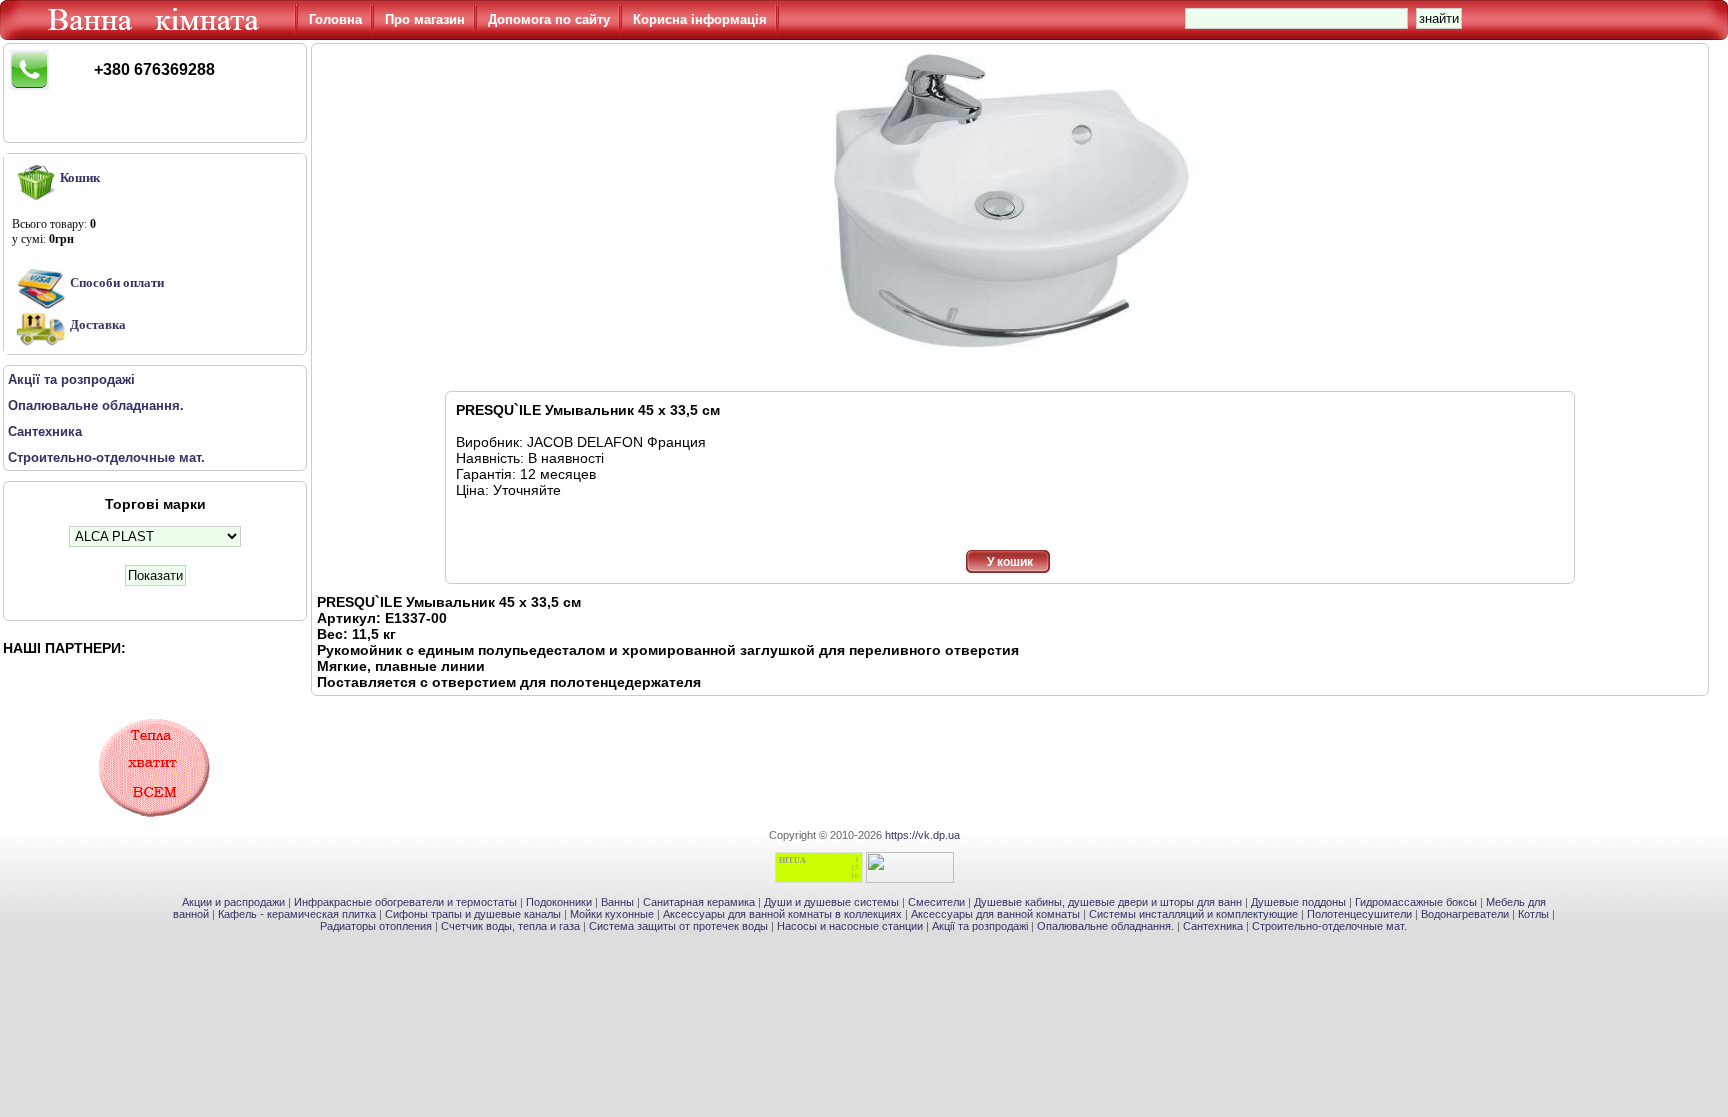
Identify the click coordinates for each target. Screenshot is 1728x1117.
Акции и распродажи (233, 902)
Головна (335, 19)
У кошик (1010, 562)
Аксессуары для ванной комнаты (995, 914)
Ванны (617, 902)
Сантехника (1213, 926)
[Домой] (157, 35)
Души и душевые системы (831, 902)
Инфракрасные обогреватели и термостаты (405, 902)
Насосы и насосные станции (850, 926)
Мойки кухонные (612, 914)
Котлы (1533, 914)
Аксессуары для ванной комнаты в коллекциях (782, 914)
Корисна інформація (700, 19)
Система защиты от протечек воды (678, 926)
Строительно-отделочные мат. (1329, 926)
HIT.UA (792, 860)
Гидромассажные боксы (1416, 902)
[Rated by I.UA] (910, 879)
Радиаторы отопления (376, 926)
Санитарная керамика (699, 902)
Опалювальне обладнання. (1105, 926)
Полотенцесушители (1359, 914)
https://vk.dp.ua (922, 835)
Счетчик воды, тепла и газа (510, 926)
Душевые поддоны (1298, 902)
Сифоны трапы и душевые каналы (473, 914)
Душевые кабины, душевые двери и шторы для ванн (1108, 902)
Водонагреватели (1465, 914)
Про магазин (425, 19)
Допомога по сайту (549, 19)
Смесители (936, 902)
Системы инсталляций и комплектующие (1193, 914)
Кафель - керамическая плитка (297, 914)
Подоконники (559, 902)
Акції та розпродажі (980, 926)
